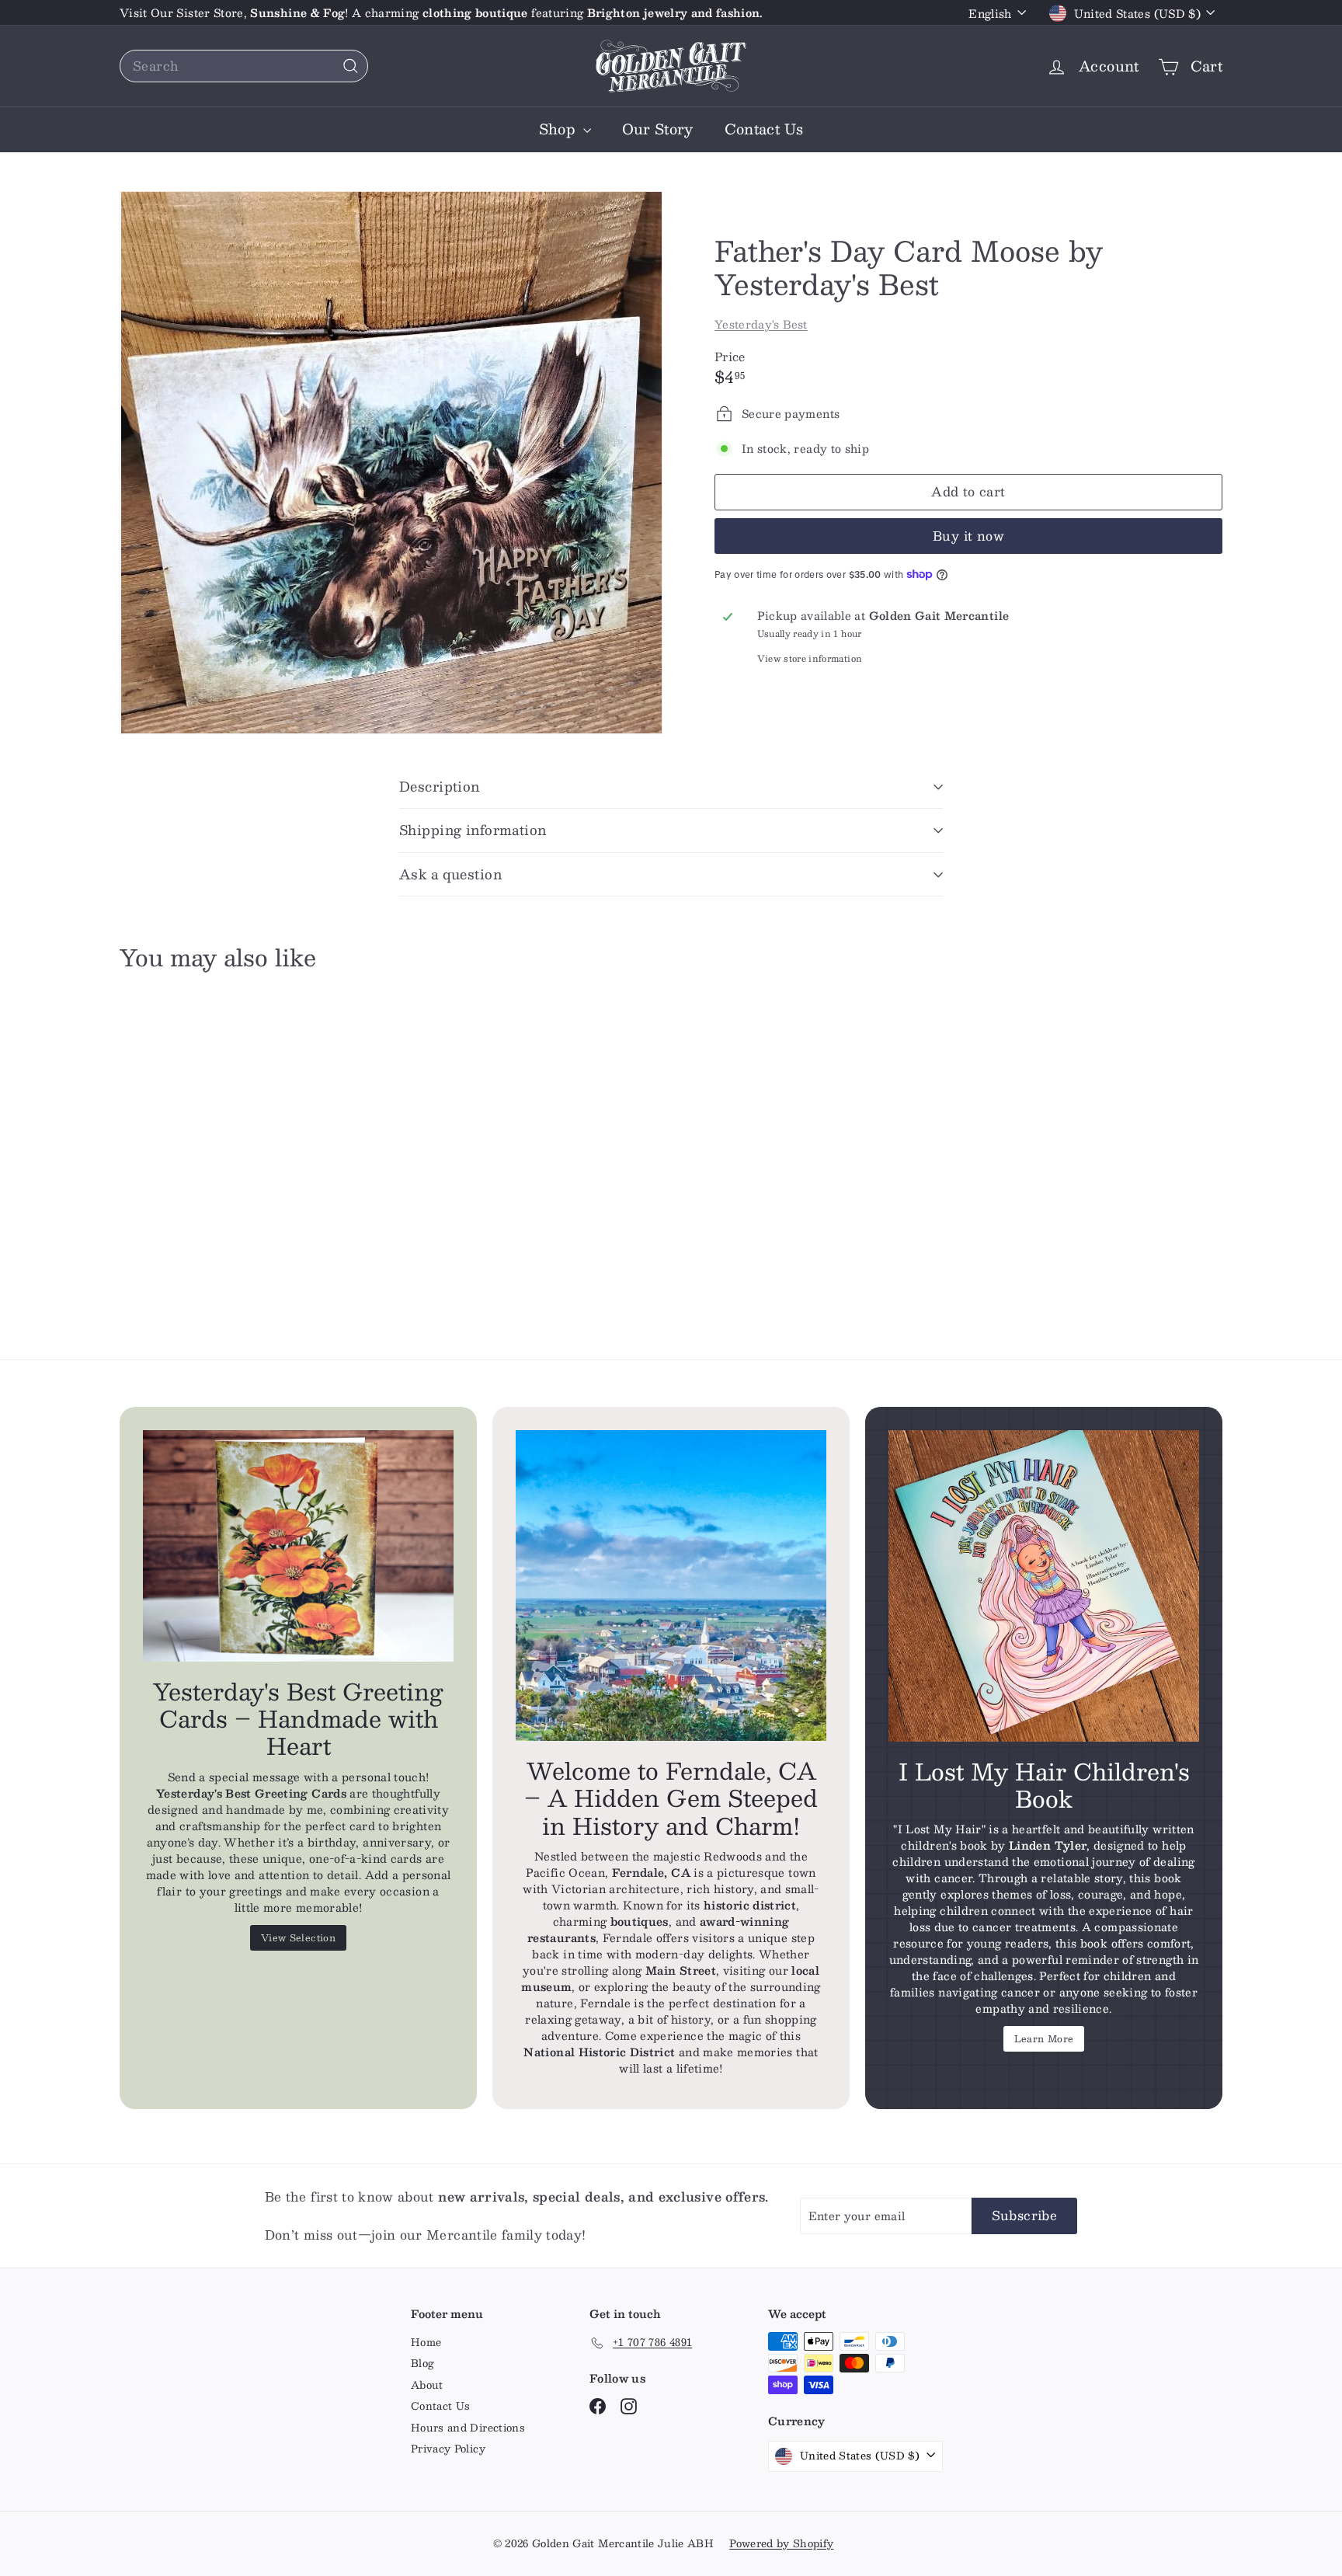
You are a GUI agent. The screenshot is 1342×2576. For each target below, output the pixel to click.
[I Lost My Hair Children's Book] (1044, 1586)
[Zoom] (391, 463)
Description (440, 786)
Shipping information (473, 830)
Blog (422, 2363)
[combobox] (244, 66)
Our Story (658, 129)
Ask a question (450, 874)
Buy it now (968, 536)
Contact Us (764, 129)
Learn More (1044, 2038)
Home (426, 2342)
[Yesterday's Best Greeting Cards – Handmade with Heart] (298, 1546)
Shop (559, 129)
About (427, 2385)
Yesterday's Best (761, 324)
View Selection (298, 1937)
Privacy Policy (448, 2449)
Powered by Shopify (781, 2543)
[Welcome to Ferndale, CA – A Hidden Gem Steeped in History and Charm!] (671, 1586)
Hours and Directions (468, 2428)
